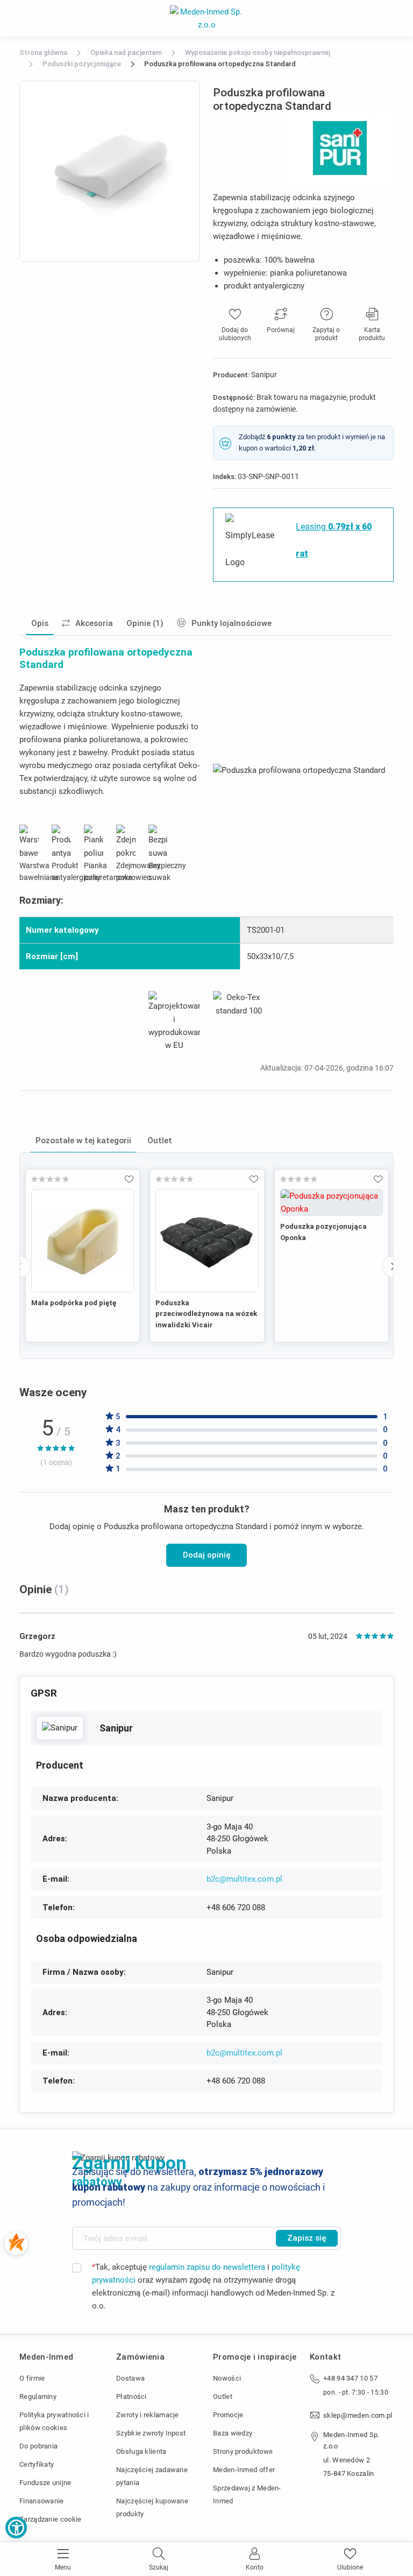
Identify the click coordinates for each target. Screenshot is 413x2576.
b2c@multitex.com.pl (244, 1879)
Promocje (228, 2415)
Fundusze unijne (45, 2483)
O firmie (32, 2378)
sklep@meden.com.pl (358, 2415)
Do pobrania (38, 2446)
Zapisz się (307, 2238)
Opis (40, 623)
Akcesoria (94, 623)
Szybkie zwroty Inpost (151, 2433)
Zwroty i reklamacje (148, 2415)
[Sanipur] (60, 1728)
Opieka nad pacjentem (126, 52)
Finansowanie (42, 2501)
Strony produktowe (243, 2451)
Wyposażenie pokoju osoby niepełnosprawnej (258, 52)
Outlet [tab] (160, 1141)
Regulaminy (38, 2396)
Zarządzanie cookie (50, 2519)
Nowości (227, 2378)
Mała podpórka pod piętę (74, 1303)
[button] (16, 2528)
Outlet (223, 2396)
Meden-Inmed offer (244, 2470)
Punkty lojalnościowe (232, 623)
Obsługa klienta (141, 2451)
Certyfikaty (37, 2464)
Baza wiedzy (233, 2433)
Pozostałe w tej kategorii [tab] (83, 1141)
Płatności (131, 2396)
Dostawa (130, 2378)
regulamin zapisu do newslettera (207, 2267)
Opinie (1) (145, 623)
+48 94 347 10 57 (350, 2378)
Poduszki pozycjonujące (82, 64)
